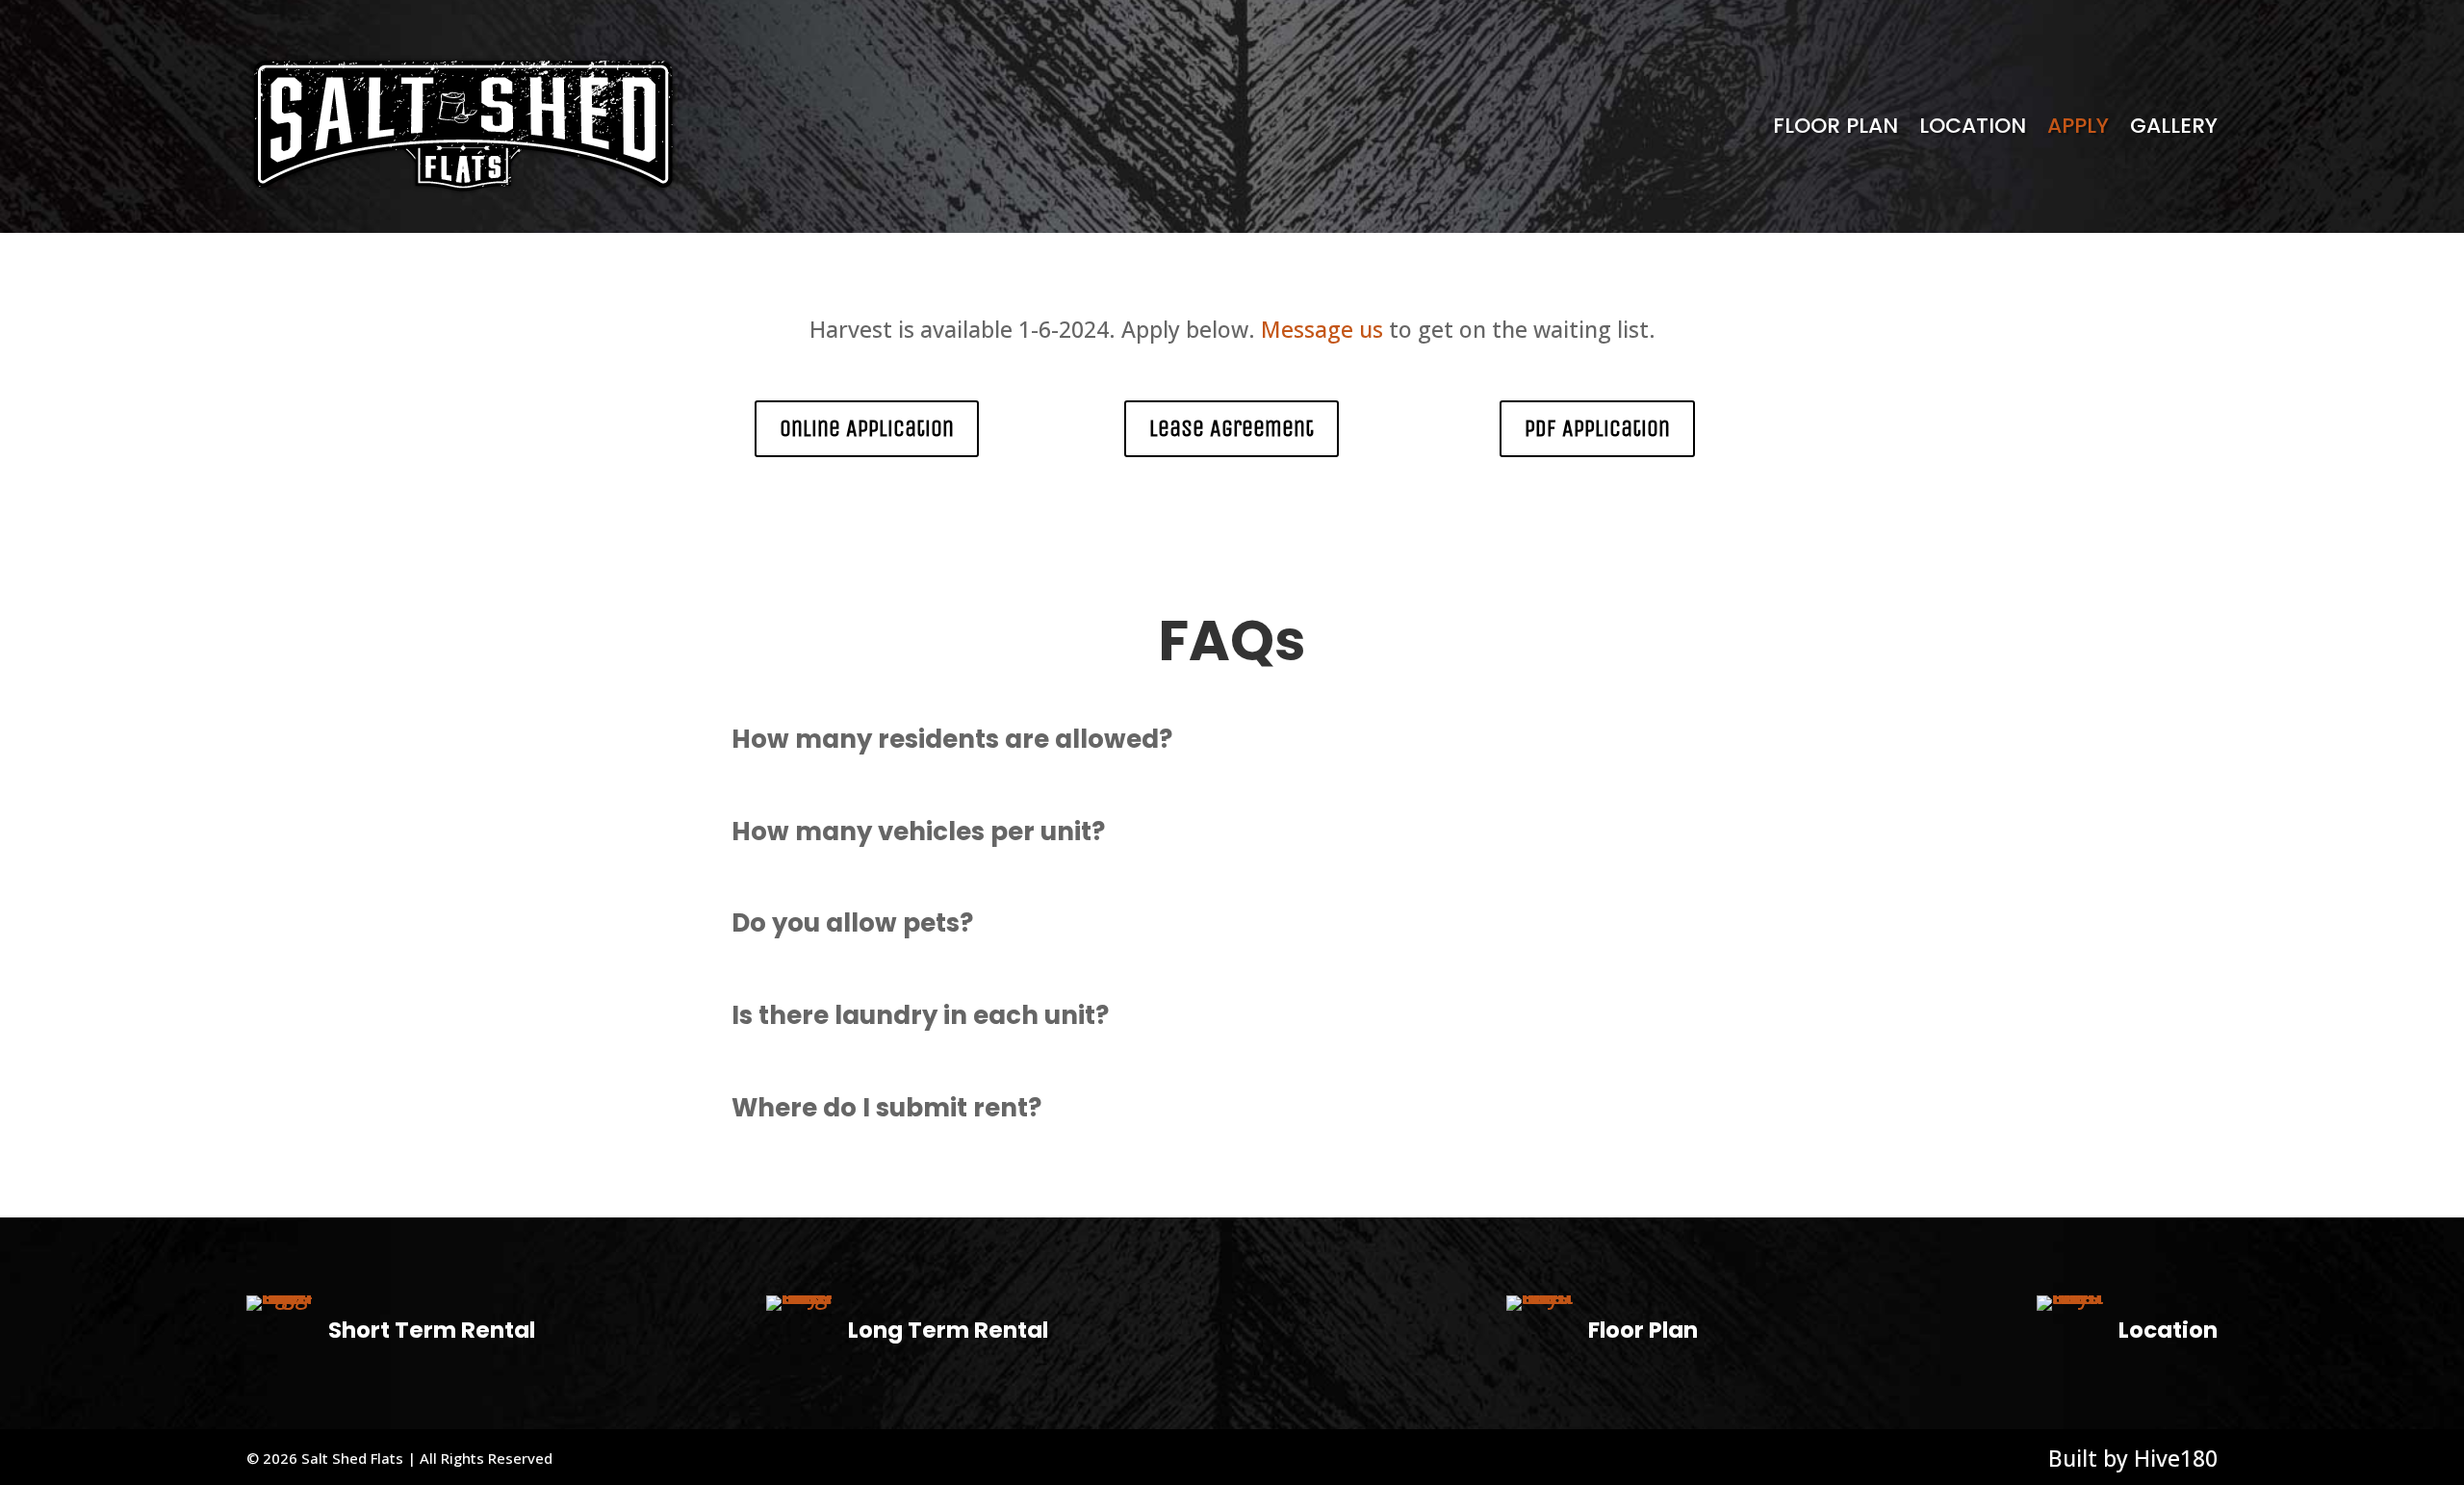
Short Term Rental (432, 1330)
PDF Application (1597, 428)
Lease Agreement (1232, 428)
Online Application (867, 428)
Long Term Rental (948, 1330)
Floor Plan (1835, 126)
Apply (2078, 126)
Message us (1322, 329)
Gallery (2174, 126)
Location (1973, 126)
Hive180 (2176, 1458)
